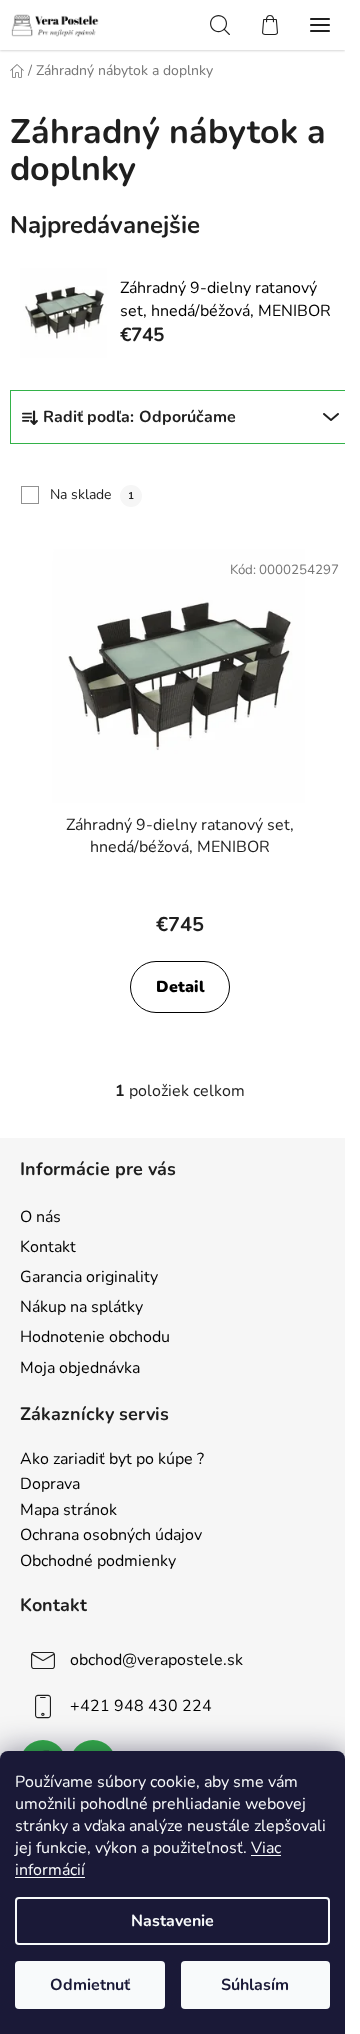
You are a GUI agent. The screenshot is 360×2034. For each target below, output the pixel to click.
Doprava (50, 1485)
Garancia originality (89, 1277)
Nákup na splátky (81, 1307)
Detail (180, 987)
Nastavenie (172, 1921)
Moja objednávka (80, 1368)
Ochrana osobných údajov (111, 1536)
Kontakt (48, 1247)
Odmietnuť (90, 1985)
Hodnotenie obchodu (95, 1337)
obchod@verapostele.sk (156, 1660)
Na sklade (92, 494)
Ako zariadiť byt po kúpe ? (112, 1460)
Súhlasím (255, 1985)
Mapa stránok (68, 1511)
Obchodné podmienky (98, 1562)
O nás (40, 1217)
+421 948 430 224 (141, 1706)
